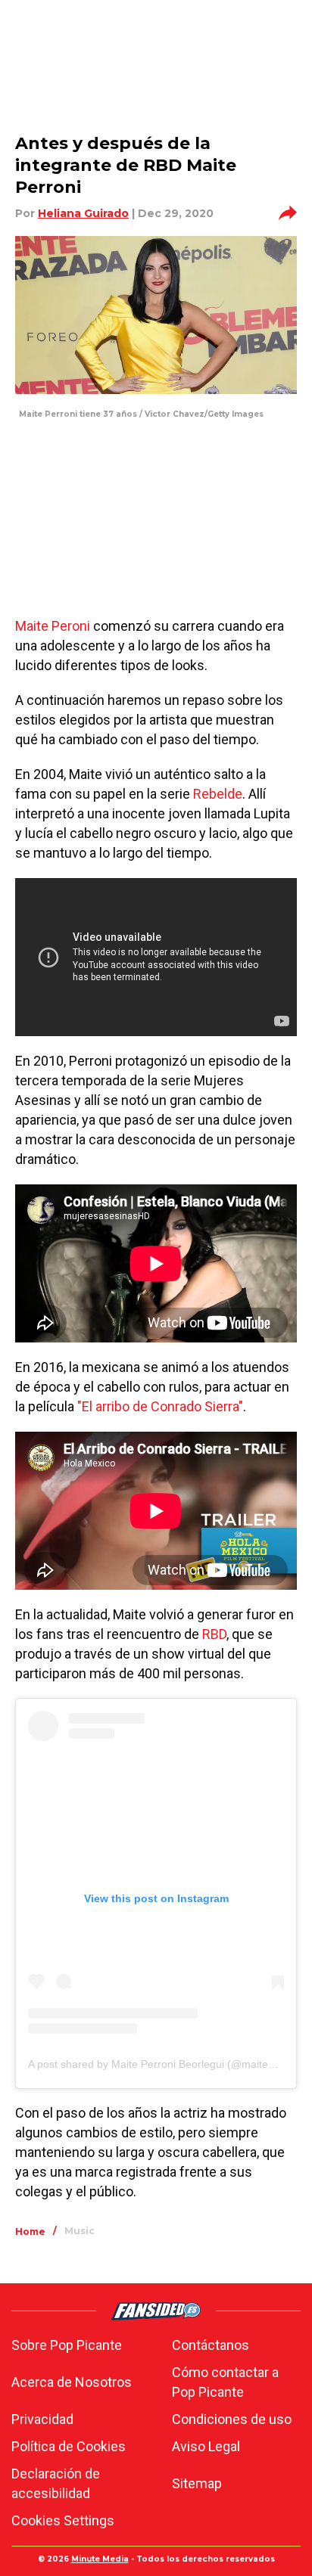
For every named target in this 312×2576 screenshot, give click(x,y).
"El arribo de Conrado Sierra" (160, 1406)
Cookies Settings (63, 2520)
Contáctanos (211, 2345)
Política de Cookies (69, 2446)
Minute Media (100, 2559)
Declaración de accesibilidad (56, 2483)
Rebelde (218, 794)
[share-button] (288, 213)
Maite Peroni (53, 626)
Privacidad (42, 2419)
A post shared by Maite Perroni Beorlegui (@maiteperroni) (167, 2064)
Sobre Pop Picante (67, 2345)
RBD (214, 1634)
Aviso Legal (206, 2446)
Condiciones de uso (232, 2419)
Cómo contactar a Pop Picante (225, 2382)
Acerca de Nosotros (72, 2382)
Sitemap (197, 2483)
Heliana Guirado (83, 213)
